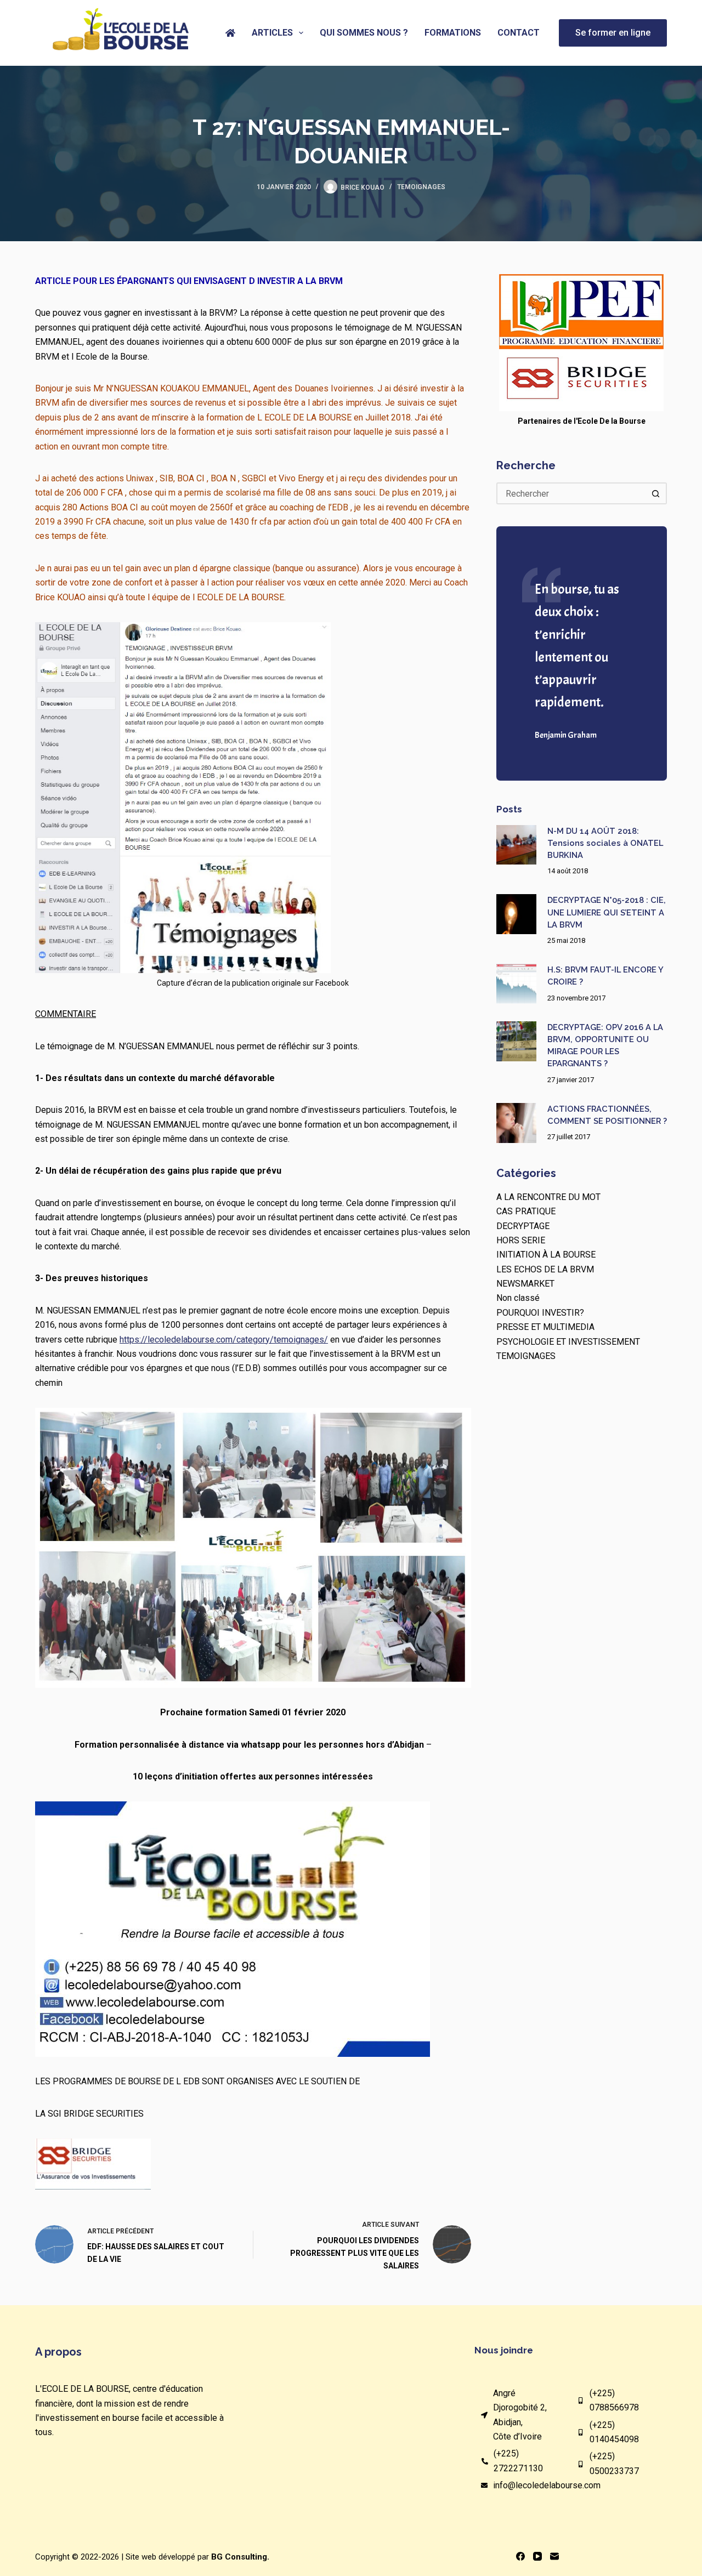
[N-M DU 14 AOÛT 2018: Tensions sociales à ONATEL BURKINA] (516, 845)
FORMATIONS (453, 33)
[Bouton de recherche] (656, 493)
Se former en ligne (613, 33)
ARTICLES (272, 33)
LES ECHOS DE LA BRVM (545, 1269)
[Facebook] (520, 2556)
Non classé (518, 1298)
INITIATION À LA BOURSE (546, 1255)
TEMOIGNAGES (421, 187)
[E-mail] (554, 2556)
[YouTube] (537, 2556)
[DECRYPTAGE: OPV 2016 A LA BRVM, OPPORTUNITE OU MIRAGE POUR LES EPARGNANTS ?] (516, 1041)
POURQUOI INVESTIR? (540, 1313)
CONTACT (519, 33)
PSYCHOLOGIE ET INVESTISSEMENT (568, 1342)
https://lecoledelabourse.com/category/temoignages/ (224, 1340)
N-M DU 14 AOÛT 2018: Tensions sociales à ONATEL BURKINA (605, 843)
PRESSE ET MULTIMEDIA (545, 1327)
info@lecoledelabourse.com (547, 2485)
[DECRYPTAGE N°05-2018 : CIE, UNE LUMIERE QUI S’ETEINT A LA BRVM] (516, 914)
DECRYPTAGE (523, 1226)
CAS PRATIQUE (526, 1211)
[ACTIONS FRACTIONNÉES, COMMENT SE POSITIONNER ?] (516, 1123)
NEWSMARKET (525, 1284)
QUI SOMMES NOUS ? (364, 33)
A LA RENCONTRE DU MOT (548, 1197)
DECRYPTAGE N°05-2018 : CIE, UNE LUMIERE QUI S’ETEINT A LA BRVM (607, 912)
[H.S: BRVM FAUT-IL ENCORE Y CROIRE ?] (516, 984)
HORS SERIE (521, 1240)
